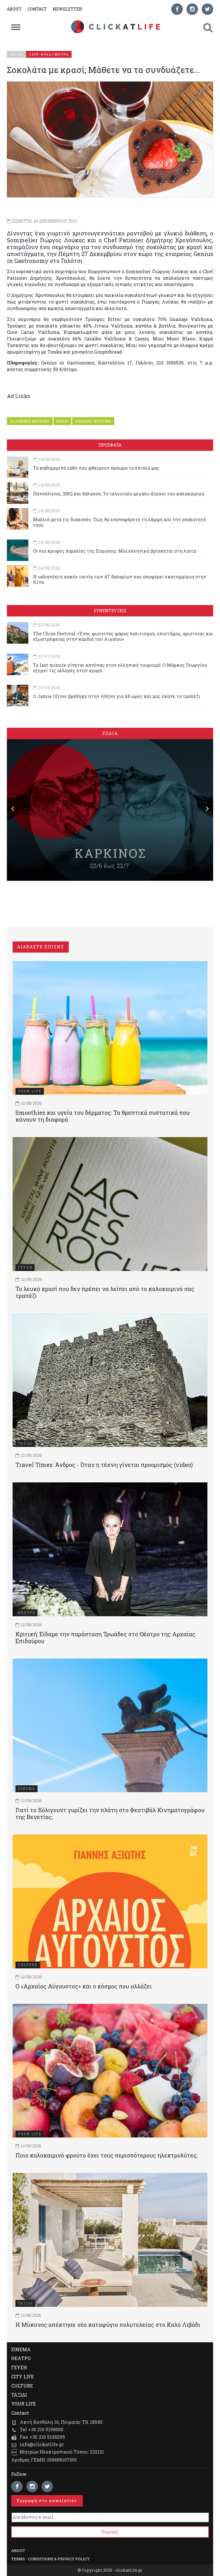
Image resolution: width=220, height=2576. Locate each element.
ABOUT (14, 9)
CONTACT (37, 9)
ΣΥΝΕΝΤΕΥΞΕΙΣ (110, 611)
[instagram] (192, 9)
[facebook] (177, 9)
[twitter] (207, 9)
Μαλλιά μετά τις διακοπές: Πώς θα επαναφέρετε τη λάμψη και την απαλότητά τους (119, 522)
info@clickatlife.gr (42, 2444)
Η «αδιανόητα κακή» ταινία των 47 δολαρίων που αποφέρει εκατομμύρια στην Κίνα (120, 579)
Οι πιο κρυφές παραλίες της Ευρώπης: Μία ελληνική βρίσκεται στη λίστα (114, 551)
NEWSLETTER (67, 9)
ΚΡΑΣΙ (62, 421)
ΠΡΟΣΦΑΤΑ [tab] (110, 445)
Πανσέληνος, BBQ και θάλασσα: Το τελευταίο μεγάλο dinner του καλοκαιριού (119, 494)
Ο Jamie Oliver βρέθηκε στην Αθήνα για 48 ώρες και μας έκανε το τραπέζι (117, 696)
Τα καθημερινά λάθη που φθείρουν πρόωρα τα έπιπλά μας (96, 468)
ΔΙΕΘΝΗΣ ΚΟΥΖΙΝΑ (93, 421)
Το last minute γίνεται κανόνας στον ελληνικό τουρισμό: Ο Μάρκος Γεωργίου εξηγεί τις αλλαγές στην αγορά (120, 668)
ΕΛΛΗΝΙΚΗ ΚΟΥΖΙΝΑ (30, 421)
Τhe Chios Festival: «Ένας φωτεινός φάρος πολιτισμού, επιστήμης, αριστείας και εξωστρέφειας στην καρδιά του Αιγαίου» (123, 636)
